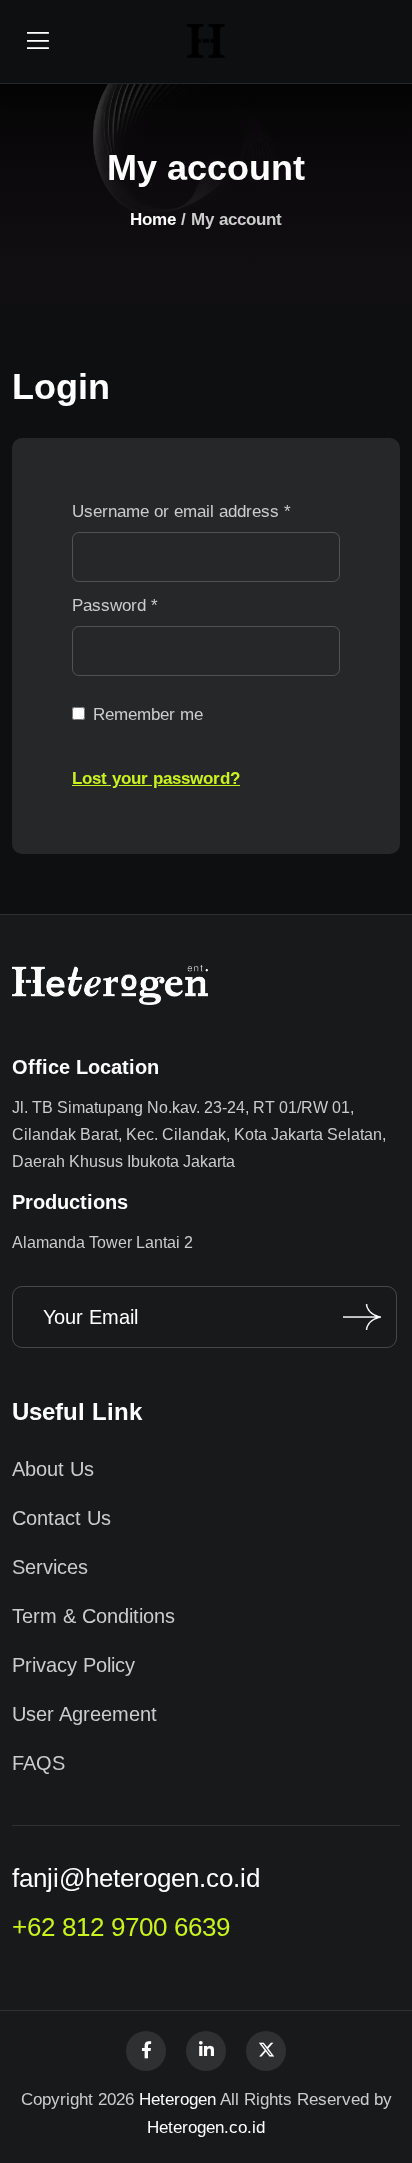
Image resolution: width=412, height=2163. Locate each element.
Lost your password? (156, 778)
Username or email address (181, 511)
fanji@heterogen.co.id (136, 1878)
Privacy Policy (73, 1665)
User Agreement (84, 1714)
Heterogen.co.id (206, 2127)
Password (115, 605)
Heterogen (177, 2099)
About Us (53, 1469)
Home (153, 219)
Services (50, 1567)
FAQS (38, 1763)
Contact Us (61, 1518)
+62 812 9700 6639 (121, 1927)
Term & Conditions (93, 1616)
